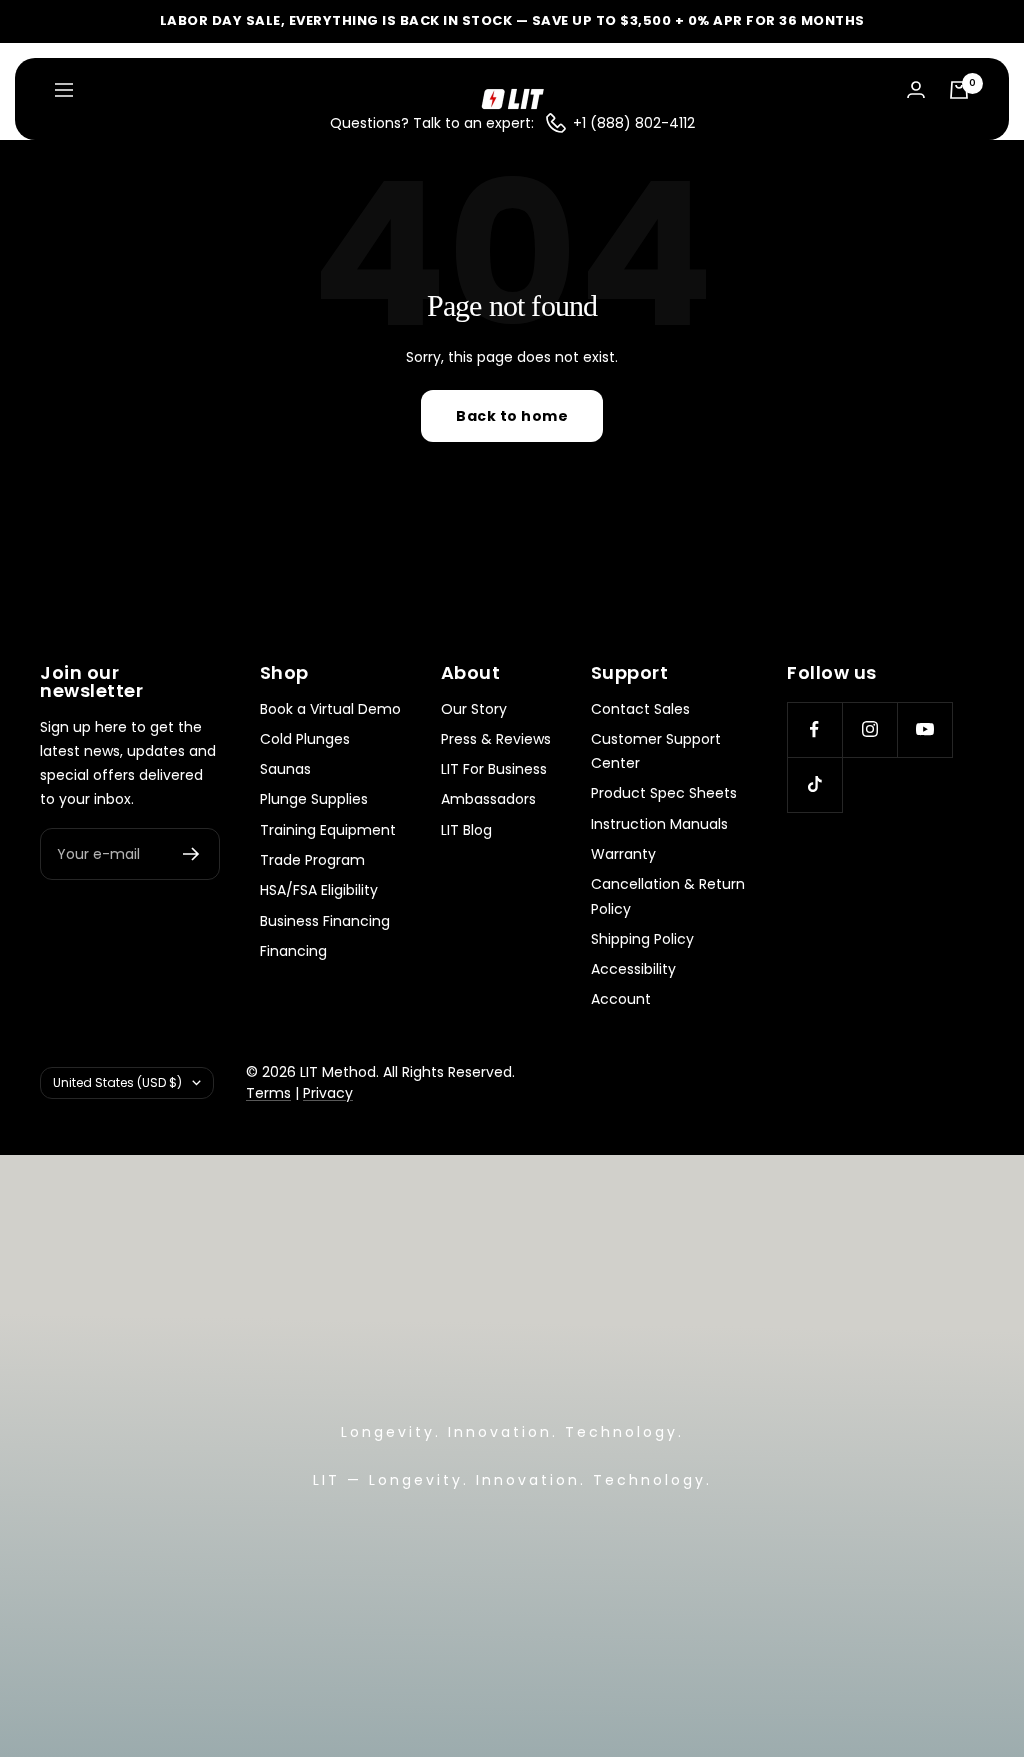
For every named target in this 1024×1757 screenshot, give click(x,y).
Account (621, 999)
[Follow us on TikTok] (814, 784)
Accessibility (633, 969)
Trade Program (312, 860)
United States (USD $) (117, 1082)
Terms (268, 1093)
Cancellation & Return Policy (668, 896)
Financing (293, 951)
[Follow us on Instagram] (869, 729)
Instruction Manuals (659, 824)
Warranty (623, 854)
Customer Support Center (656, 751)
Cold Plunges (305, 739)
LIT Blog (466, 830)
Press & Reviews (496, 739)
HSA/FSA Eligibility (319, 890)
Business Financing (325, 921)
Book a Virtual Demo (330, 709)
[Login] (916, 89)
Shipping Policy (642, 939)
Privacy (328, 1093)
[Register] (191, 854)
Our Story (474, 709)
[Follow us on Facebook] (814, 729)
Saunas (285, 769)
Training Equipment (328, 830)
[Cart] (959, 90)
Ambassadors (488, 799)
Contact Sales (640, 709)
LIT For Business (494, 769)
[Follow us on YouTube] (924, 729)
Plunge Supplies (314, 799)
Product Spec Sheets (664, 793)
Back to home (512, 416)
